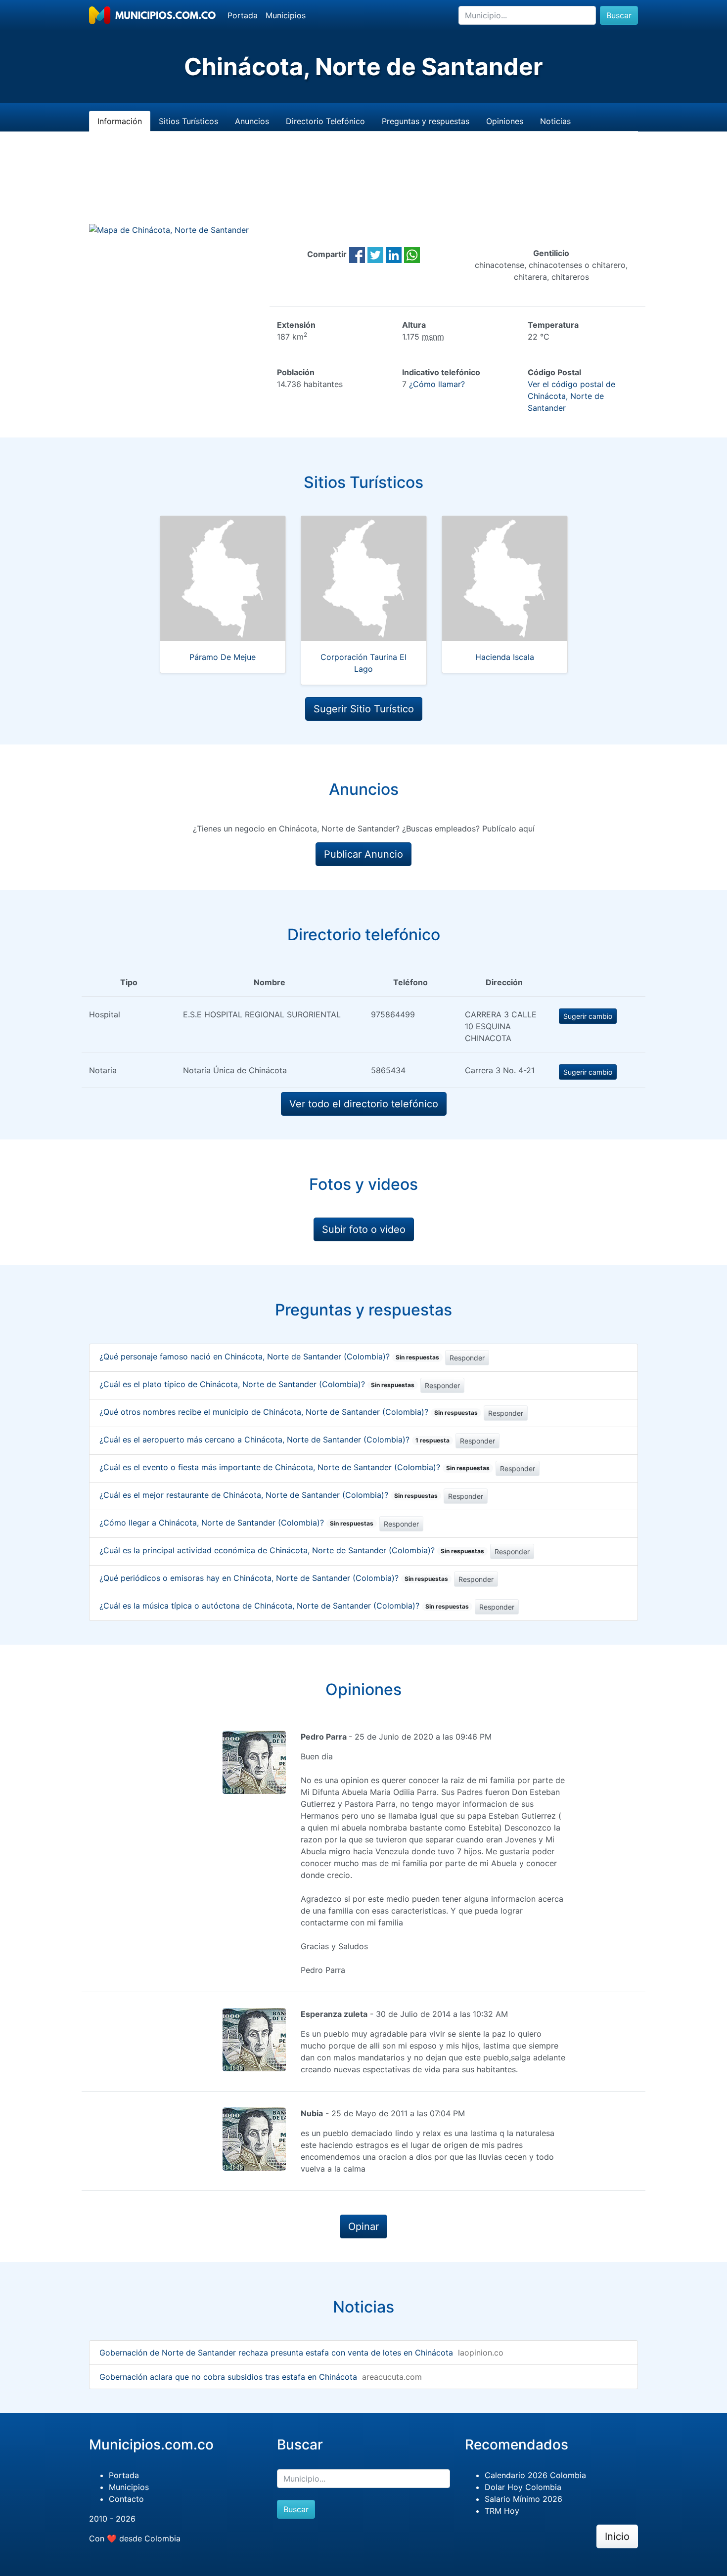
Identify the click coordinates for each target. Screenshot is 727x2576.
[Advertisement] (363, 189)
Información (120, 121)
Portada (243, 15)
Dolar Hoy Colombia (523, 2487)
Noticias (555, 121)
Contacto (126, 2499)
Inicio (617, 2536)
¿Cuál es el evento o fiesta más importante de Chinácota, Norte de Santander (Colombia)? (295, 1467)
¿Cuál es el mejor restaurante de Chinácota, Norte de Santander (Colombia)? (269, 1495)
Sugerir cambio (588, 1016)
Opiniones (505, 121)
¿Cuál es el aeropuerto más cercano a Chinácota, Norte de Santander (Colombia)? (274, 1440)
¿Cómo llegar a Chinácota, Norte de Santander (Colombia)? (236, 1523)
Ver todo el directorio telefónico (364, 1104)
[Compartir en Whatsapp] (412, 254)
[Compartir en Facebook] (357, 254)
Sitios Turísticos (188, 121)
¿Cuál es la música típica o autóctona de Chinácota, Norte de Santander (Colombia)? (284, 1606)
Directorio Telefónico (325, 121)
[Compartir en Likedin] (394, 254)
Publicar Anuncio (363, 854)
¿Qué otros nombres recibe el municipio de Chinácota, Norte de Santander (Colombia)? (289, 1412)
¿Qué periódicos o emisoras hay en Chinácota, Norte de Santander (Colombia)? (274, 1578)
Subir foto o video (364, 1229)
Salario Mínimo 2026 (523, 2499)
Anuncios (252, 121)
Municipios (286, 15)
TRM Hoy (502, 2511)
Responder (467, 1358)
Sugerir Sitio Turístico (364, 709)
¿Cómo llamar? (437, 384)
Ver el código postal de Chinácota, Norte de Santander (571, 396)
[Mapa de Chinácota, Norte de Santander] (169, 229)
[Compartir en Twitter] (375, 254)
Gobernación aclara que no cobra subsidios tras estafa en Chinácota (228, 2377)
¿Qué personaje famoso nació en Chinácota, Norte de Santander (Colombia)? (269, 1356)
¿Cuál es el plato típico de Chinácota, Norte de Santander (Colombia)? (257, 1384)
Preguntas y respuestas (426, 121)
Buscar (619, 15)
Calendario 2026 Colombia (535, 2475)
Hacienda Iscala (505, 657)
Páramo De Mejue (223, 657)
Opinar (363, 2227)
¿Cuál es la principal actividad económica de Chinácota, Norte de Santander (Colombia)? (292, 1550)
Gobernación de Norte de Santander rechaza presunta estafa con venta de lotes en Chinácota (276, 2353)
